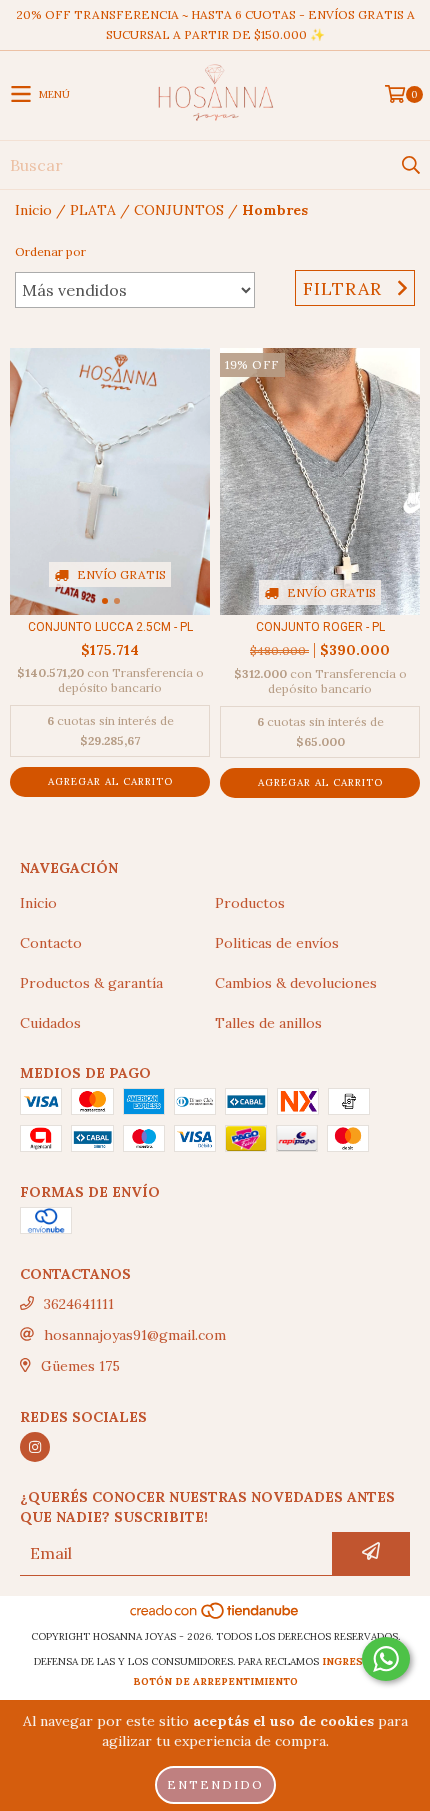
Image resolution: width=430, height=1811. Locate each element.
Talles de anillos (268, 1023)
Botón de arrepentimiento (215, 1681)
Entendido (215, 1784)
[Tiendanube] (215, 1616)
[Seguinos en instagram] (35, 1447)
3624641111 (79, 1304)
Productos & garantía (91, 983)
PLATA (93, 210)
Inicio (33, 210)
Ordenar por (50, 251)
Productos (250, 903)
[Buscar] (410, 165)
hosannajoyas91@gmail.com (135, 1335)
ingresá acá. (359, 1661)
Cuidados (50, 1023)
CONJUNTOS (179, 210)
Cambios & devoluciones (296, 983)
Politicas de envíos (277, 943)
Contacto (51, 943)
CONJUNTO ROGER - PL (320, 627)
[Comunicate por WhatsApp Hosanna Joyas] (386, 1659)
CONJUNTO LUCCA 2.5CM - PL (110, 627)
